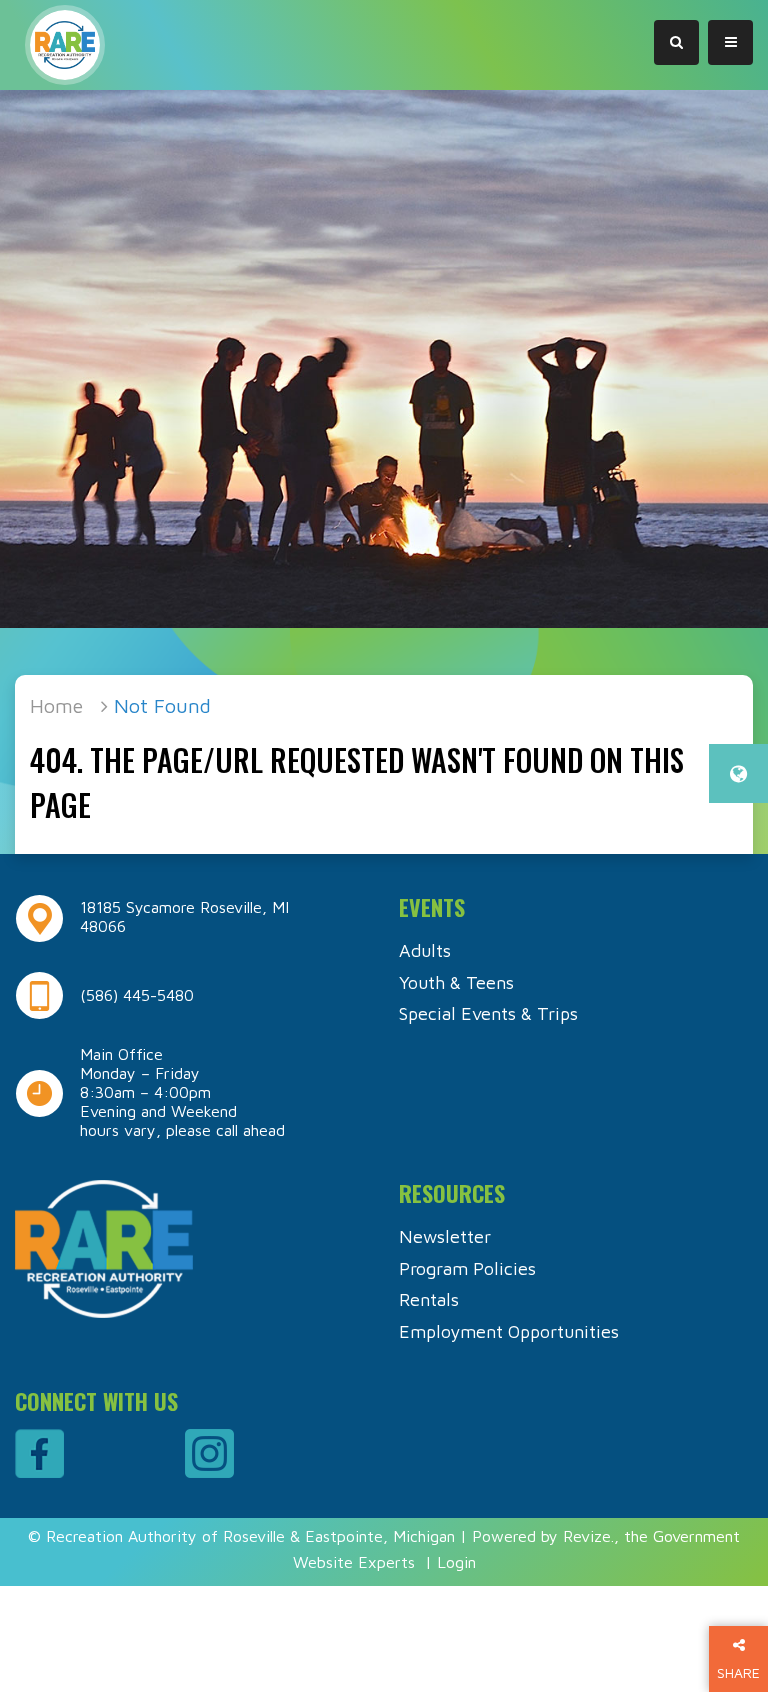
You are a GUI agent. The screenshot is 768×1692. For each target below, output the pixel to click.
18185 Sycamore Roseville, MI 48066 (184, 916)
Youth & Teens (456, 982)
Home (56, 705)
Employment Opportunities (509, 1331)
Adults (425, 950)
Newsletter (445, 1236)
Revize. (588, 1536)
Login (456, 1562)
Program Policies (467, 1268)
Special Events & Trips (488, 1013)
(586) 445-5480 (137, 995)
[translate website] (738, 773)
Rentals (429, 1299)
